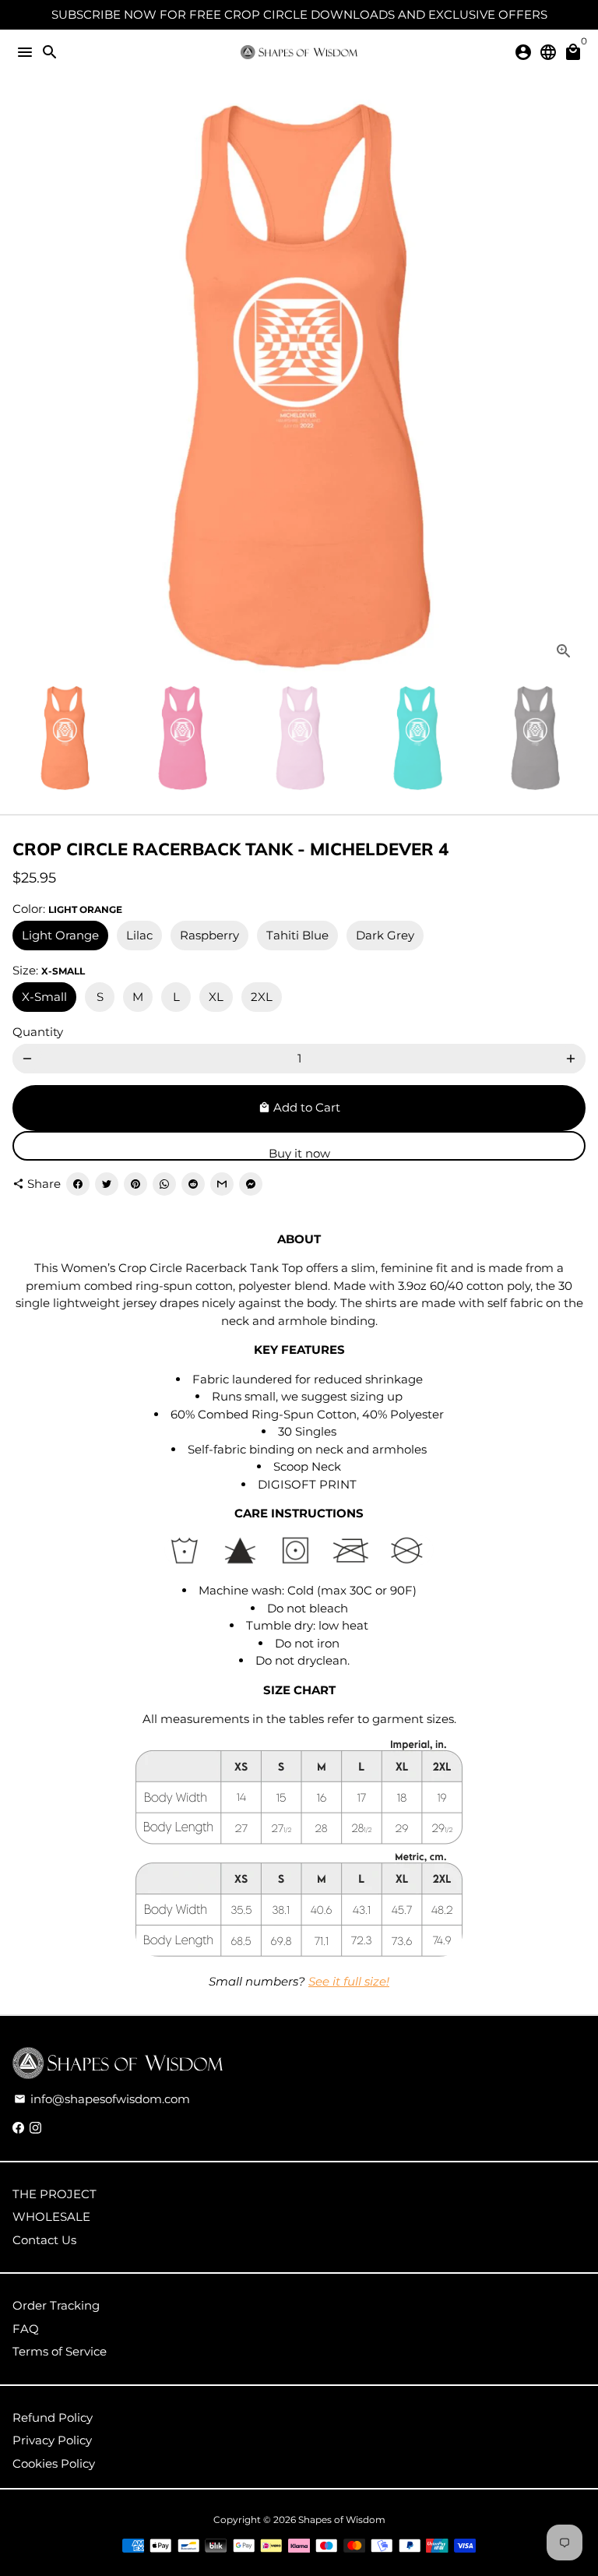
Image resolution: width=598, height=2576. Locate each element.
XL (216, 997)
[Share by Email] (222, 1184)
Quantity (38, 1032)
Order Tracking (56, 2305)
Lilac (139, 935)
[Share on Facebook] (78, 1184)
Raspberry (209, 935)
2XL (262, 997)
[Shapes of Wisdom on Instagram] (35, 2128)
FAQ (26, 2329)
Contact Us (44, 2240)
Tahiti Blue (297, 935)
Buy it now (299, 1153)
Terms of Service (60, 2351)
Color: (67, 909)
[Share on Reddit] (193, 1184)
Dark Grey (385, 935)
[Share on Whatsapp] (164, 1184)
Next (571, 386)
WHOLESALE (51, 2217)
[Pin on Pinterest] (135, 1184)
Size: (49, 970)
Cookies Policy (54, 2463)
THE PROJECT (55, 2194)
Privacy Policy (52, 2440)
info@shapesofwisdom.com (102, 2099)
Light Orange (60, 935)
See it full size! (349, 1981)
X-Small (44, 997)
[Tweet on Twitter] (107, 1184)
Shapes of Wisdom (342, 2520)
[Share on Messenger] (251, 1184)
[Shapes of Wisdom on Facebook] (18, 2128)
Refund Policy (53, 2417)
